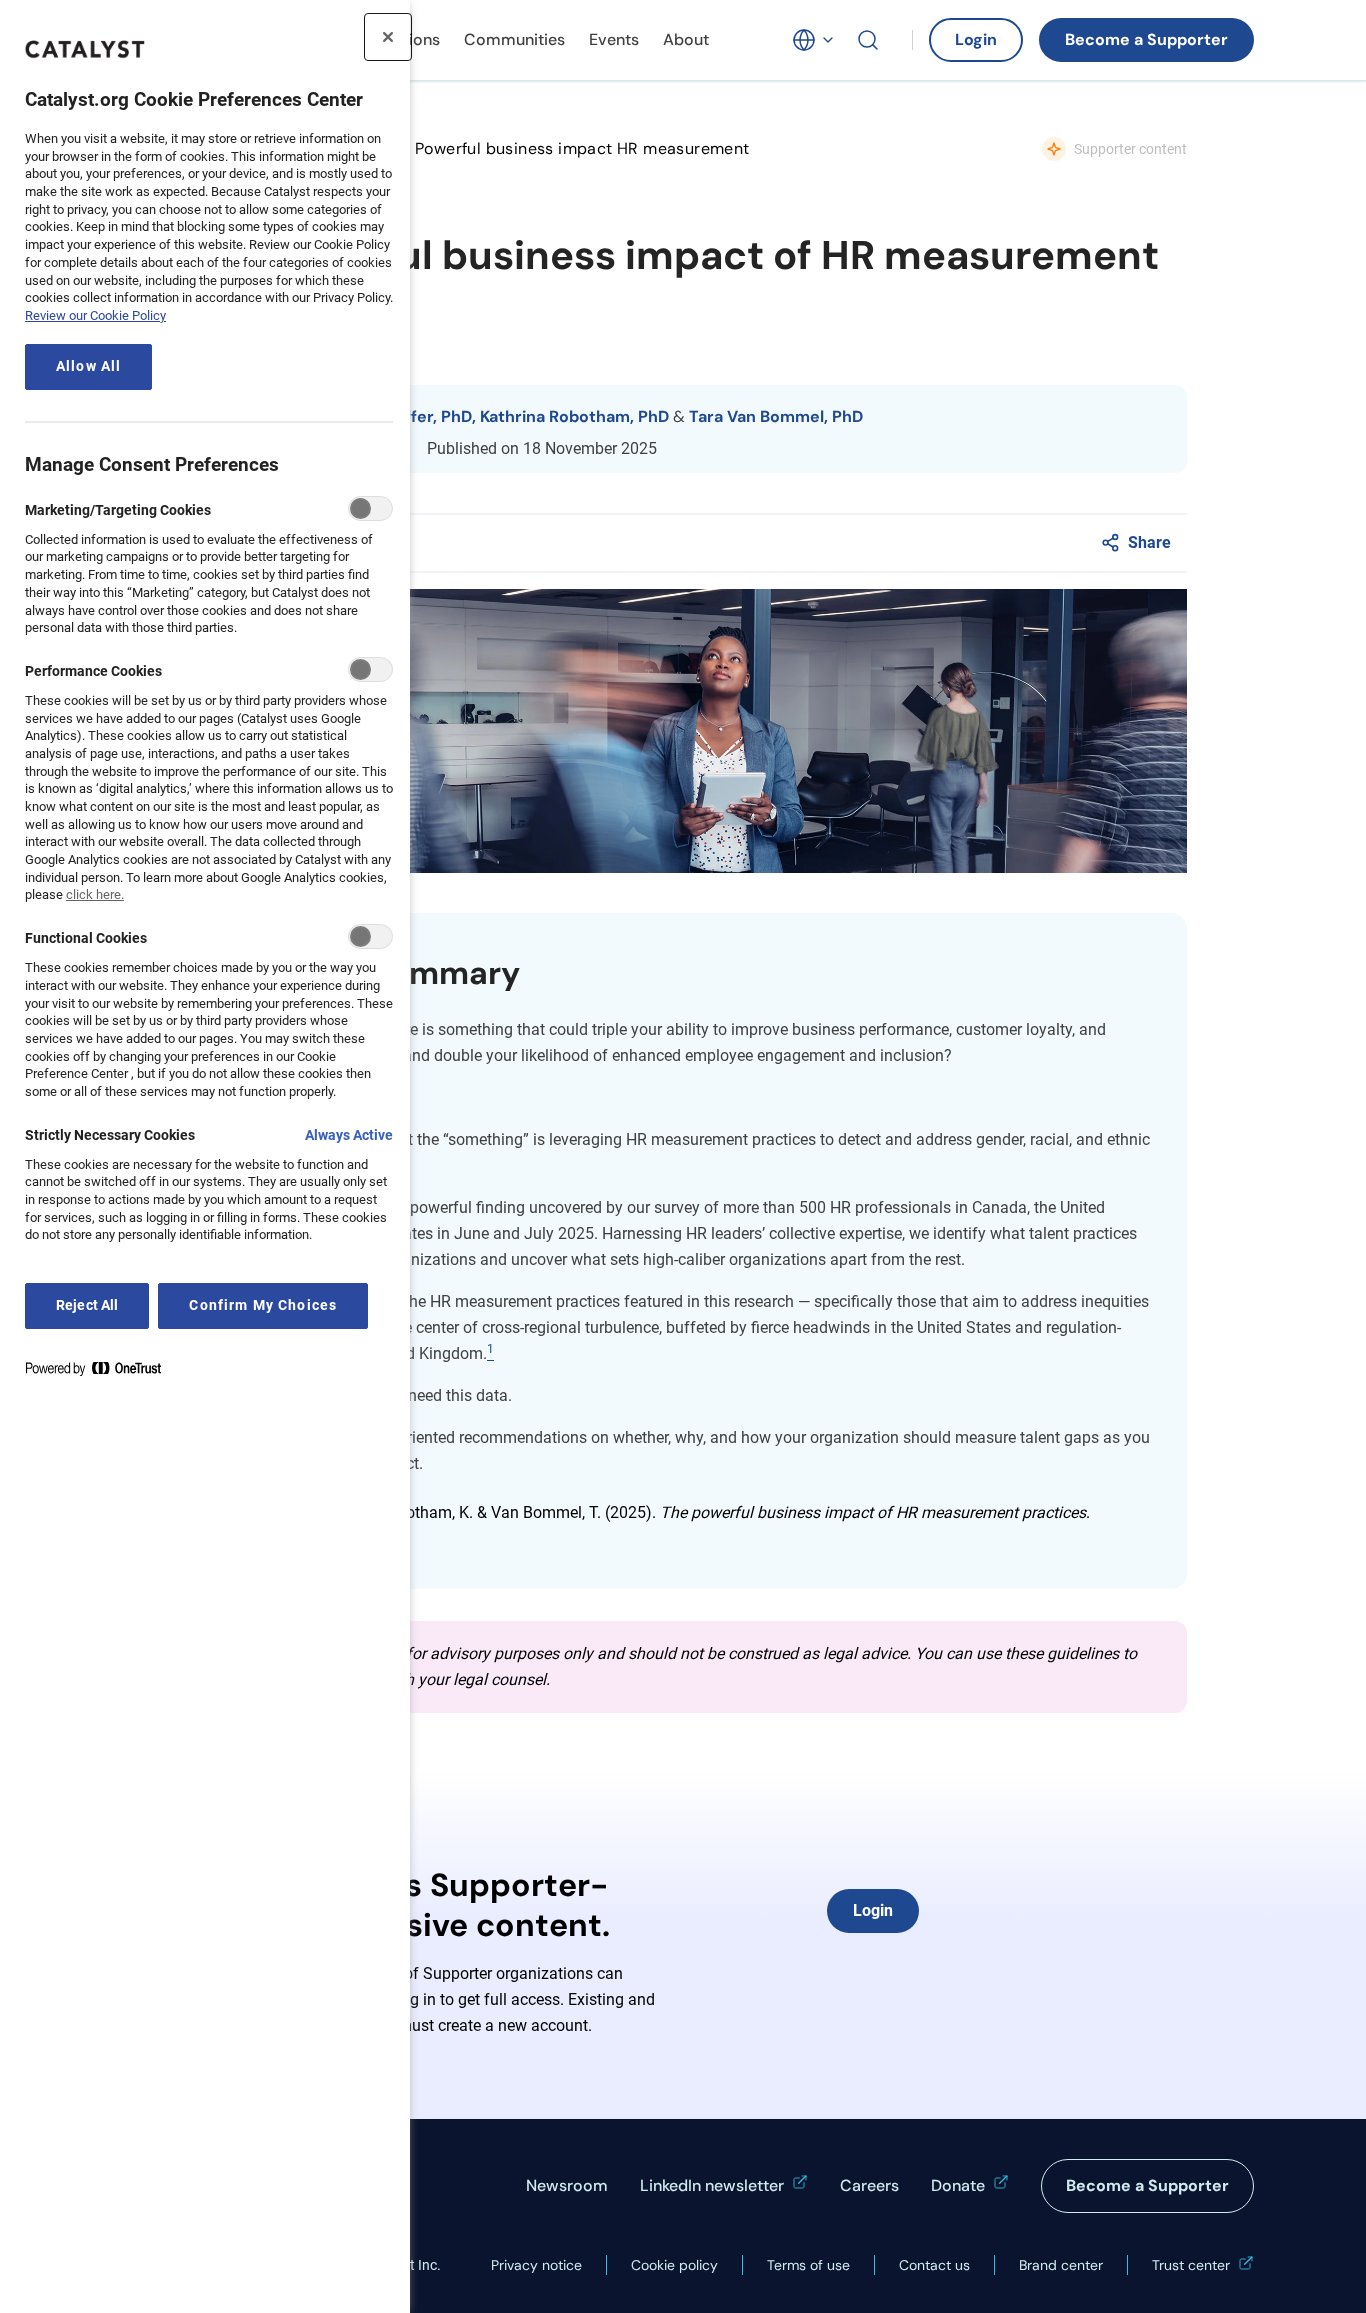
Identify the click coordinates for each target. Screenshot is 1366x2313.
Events (614, 39)
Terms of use (808, 2265)
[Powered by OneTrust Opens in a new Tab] (101, 1372)
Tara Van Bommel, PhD (776, 416)
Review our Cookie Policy (95, 315)
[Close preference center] (388, 37)
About (686, 39)
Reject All (87, 1305)
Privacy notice (536, 2265)
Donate (958, 2185)
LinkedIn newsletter (712, 2185)
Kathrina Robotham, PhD (574, 416)
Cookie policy (674, 2265)
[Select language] (814, 40)
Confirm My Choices (263, 1305)
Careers (869, 2185)
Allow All (88, 366)
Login (976, 39)
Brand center (1061, 2265)
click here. (95, 894)
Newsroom (567, 2185)
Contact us (934, 2265)
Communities (514, 39)
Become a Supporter (1146, 39)
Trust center (1191, 2265)
